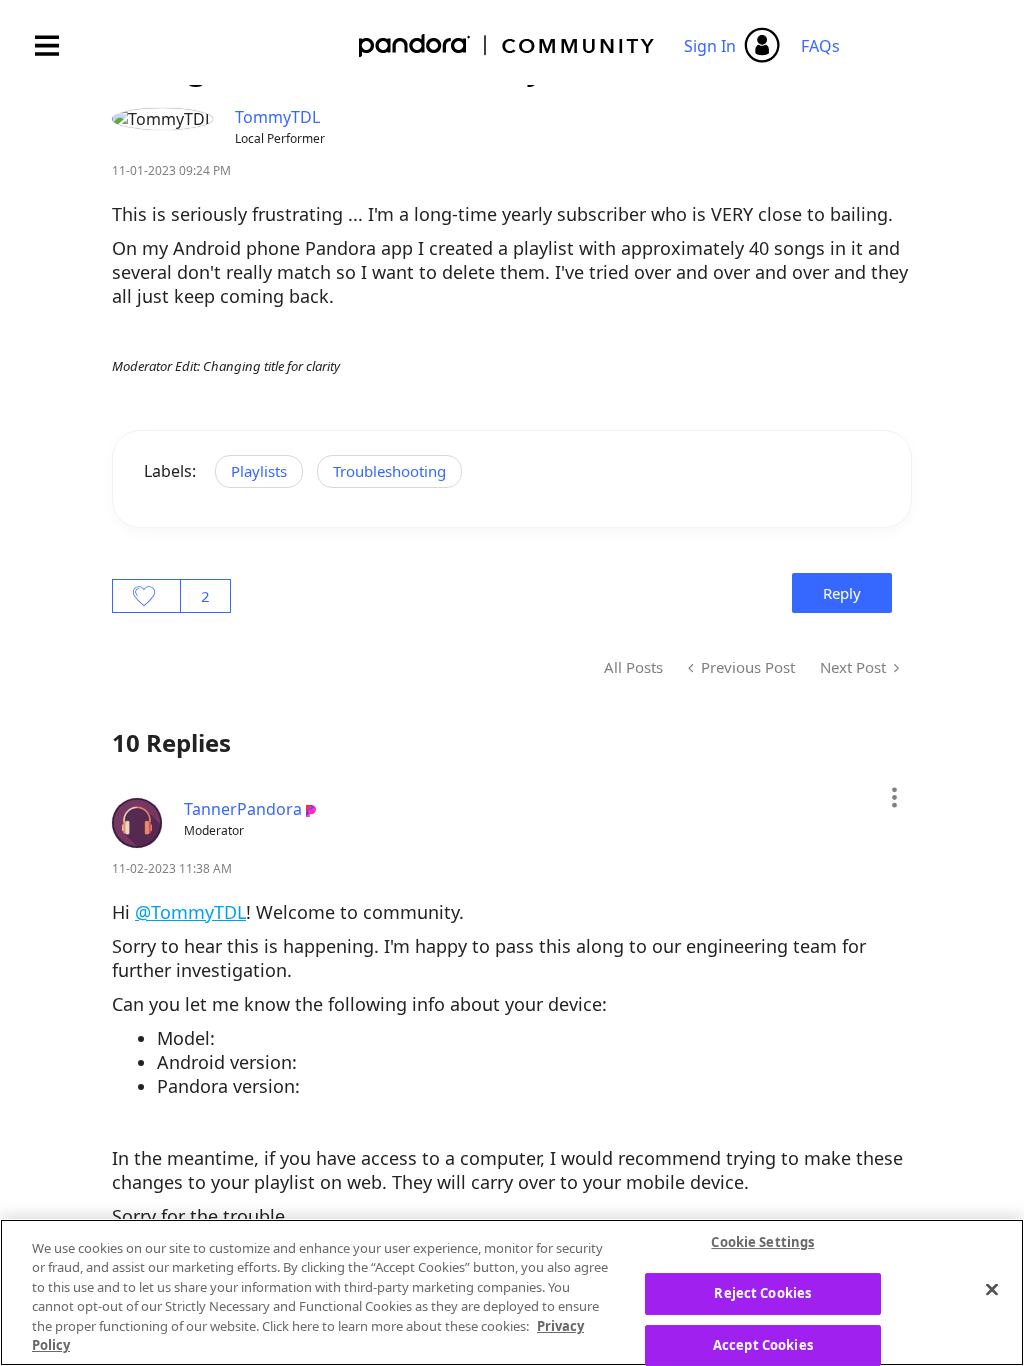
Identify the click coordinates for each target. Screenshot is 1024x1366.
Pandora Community (507, 45)
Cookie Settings (762, 1243)
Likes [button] (146, 596)
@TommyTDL (190, 912)
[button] (893, 797)
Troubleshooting (389, 471)
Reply (842, 593)
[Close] (992, 1290)
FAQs (820, 46)
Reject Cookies (762, 1293)
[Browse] (57, 45)
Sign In (710, 46)
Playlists (259, 471)
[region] (512, 1292)
